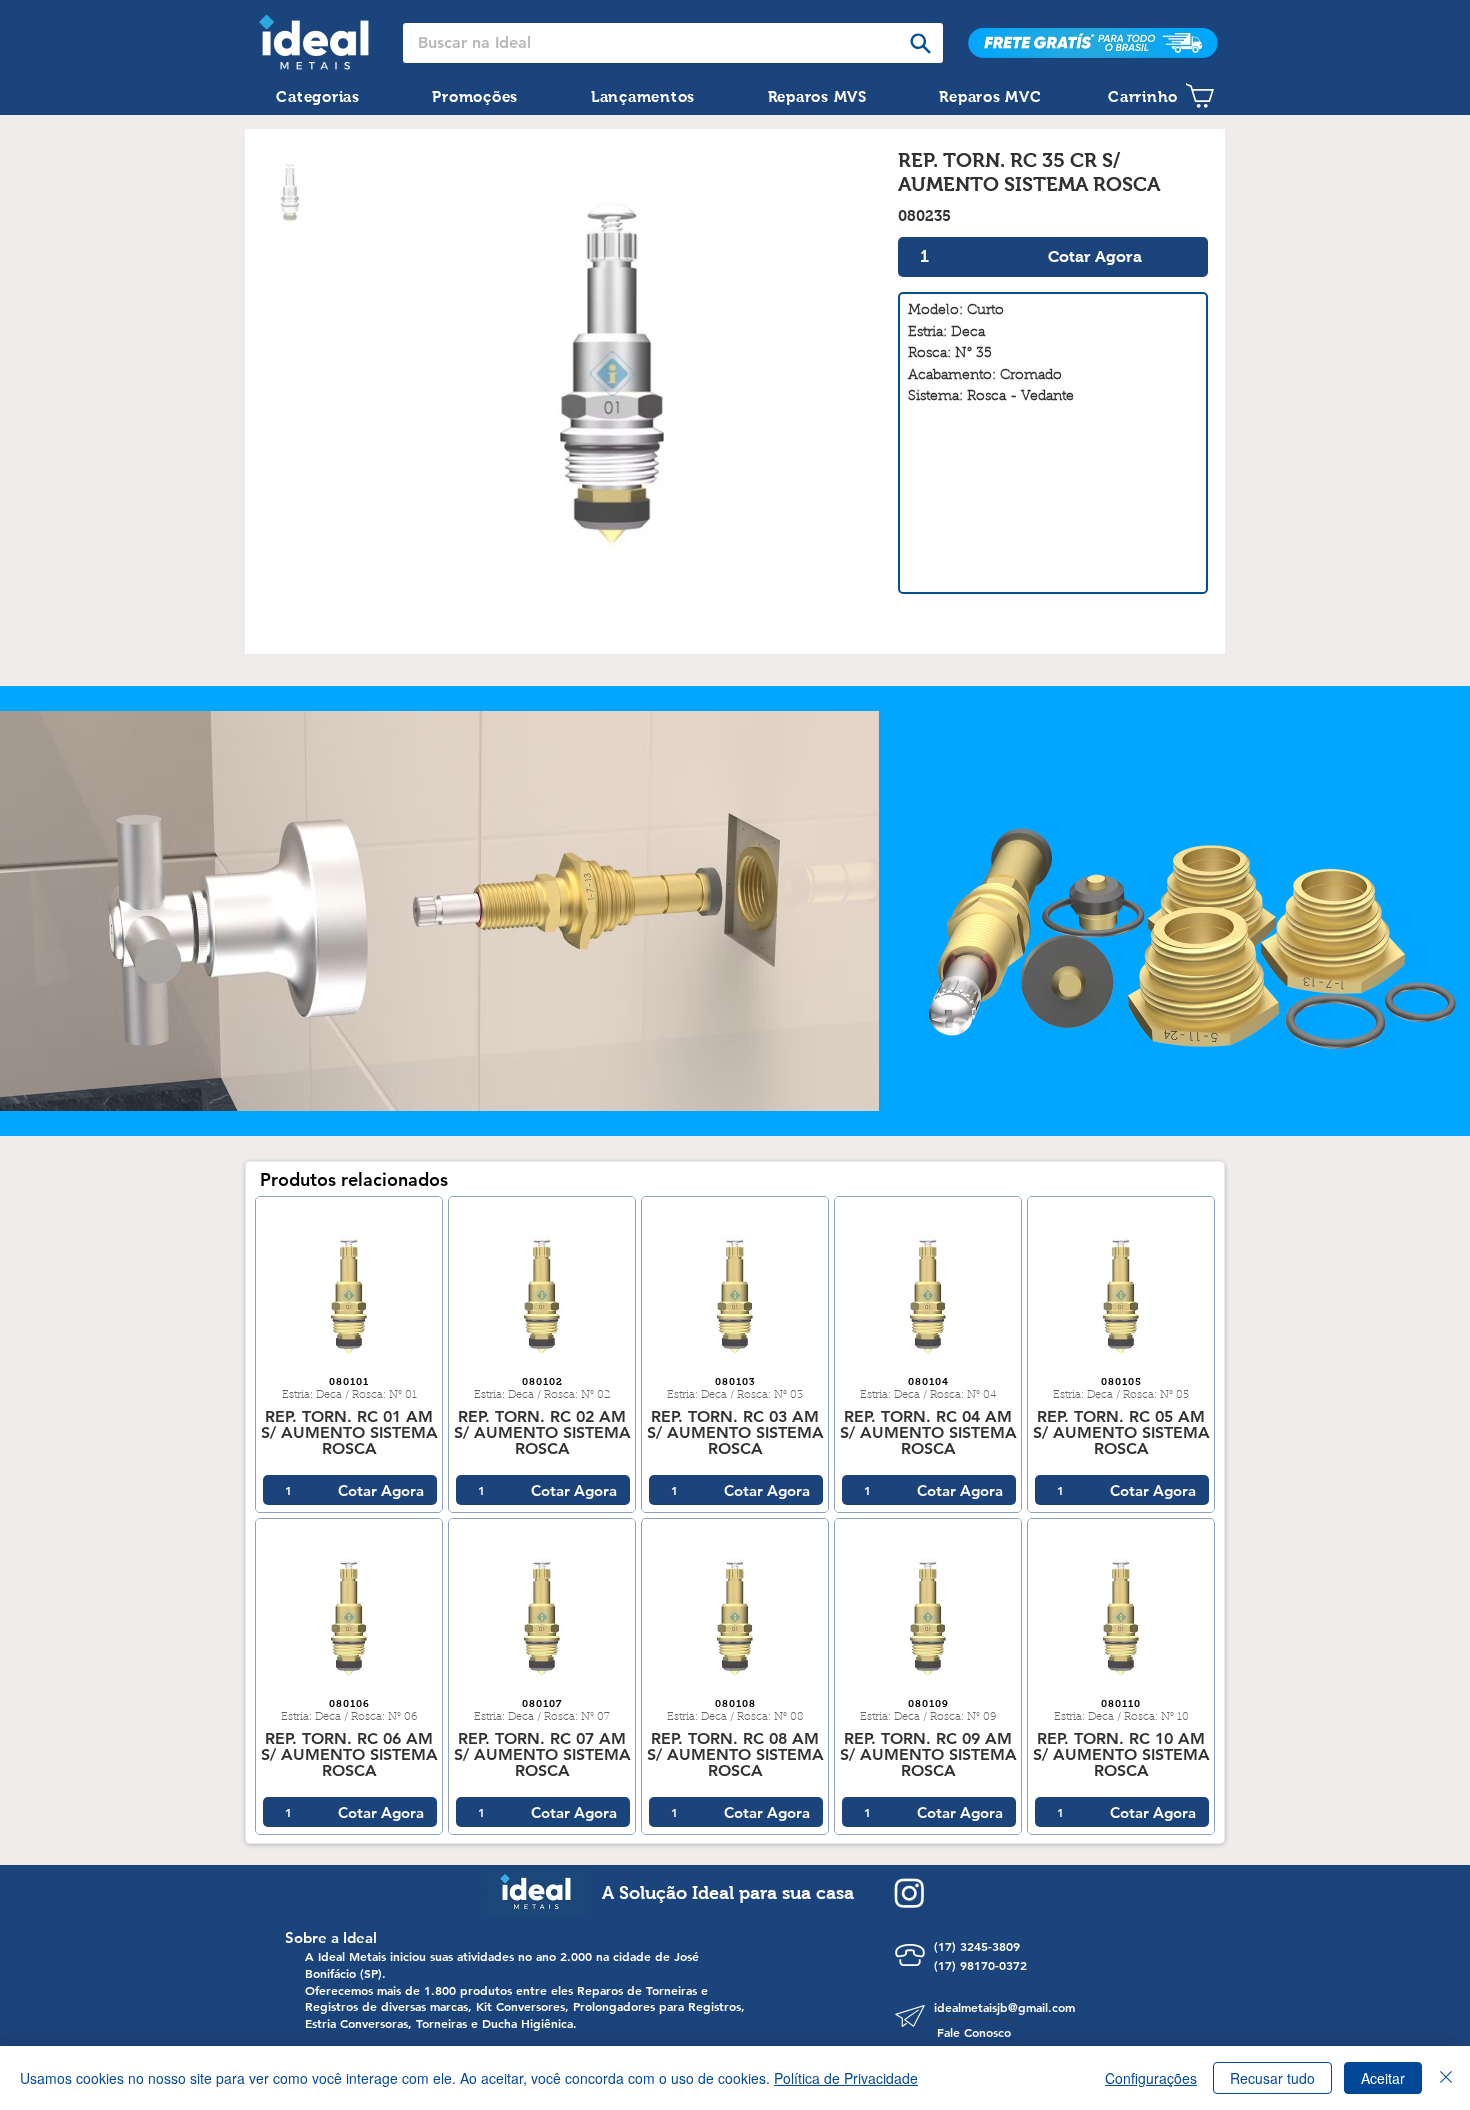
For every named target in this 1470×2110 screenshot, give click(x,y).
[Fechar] (1446, 2078)
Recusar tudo (1272, 2078)
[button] (318, 96)
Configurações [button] (1151, 2078)
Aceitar (1383, 2078)
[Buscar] (920, 43)
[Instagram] (909, 1892)
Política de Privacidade (846, 2078)
